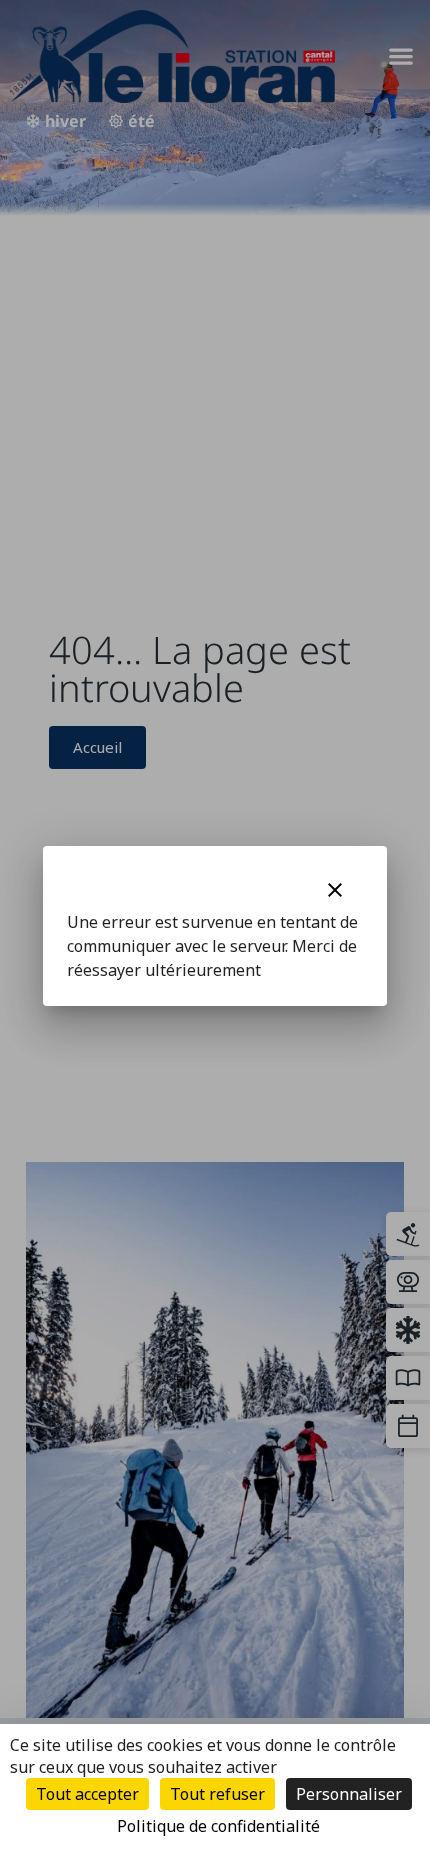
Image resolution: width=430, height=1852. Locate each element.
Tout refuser (217, 1794)
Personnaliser (349, 1794)
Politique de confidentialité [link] (218, 1826)
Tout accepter (87, 1794)
